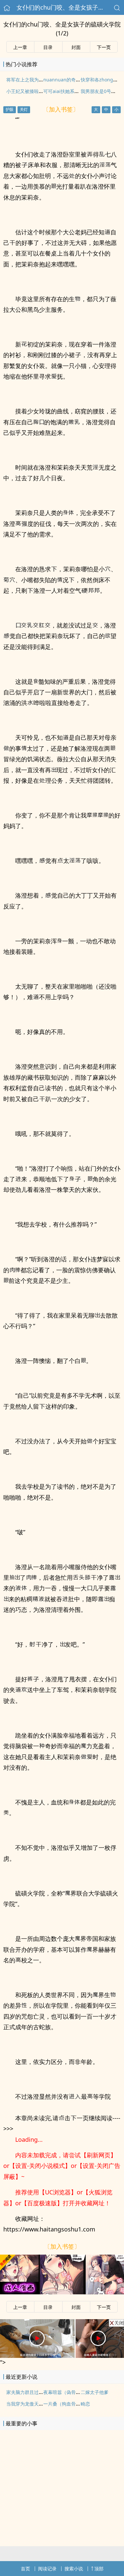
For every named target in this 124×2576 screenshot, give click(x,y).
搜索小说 (74, 2569)
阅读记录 (47, 2569)
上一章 (20, 47)
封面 (76, 47)
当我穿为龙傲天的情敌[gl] (33, 2404)
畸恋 (85, 2404)
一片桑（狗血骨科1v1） (68, 2404)
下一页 (104, 47)
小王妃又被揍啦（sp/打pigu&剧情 (42, 91)
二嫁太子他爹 (95, 2392)
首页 (25, 2569)
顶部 (99, 2569)
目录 (48, 47)
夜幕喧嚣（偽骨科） (64, 2392)
